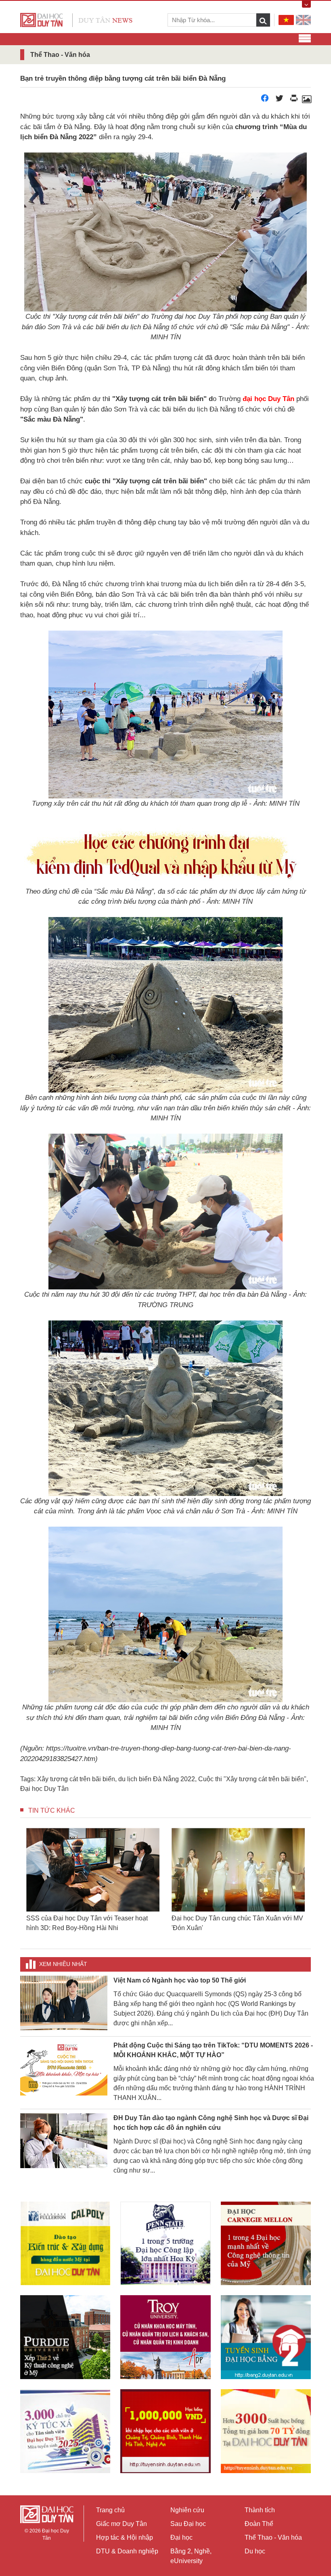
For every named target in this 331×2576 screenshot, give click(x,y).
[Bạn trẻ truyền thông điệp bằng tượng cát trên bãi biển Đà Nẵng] (306, 100)
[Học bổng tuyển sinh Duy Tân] (266, 2431)
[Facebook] (265, 100)
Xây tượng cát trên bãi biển (76, 1779)
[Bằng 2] (266, 2337)
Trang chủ (110, 2510)
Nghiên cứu (187, 2510)
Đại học (181, 2537)
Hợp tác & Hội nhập (125, 2537)
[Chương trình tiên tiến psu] (165, 2243)
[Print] (294, 100)
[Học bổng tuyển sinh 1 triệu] (165, 2431)
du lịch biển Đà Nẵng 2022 (157, 1779)
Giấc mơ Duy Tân (122, 2524)
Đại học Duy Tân (44, 1789)
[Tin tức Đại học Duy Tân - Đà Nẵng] (76, 20)
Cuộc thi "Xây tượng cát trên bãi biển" (252, 1779)
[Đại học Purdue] (65, 2337)
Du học (255, 2551)
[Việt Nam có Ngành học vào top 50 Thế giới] (64, 2003)
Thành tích (260, 2510)
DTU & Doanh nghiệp (127, 2551)
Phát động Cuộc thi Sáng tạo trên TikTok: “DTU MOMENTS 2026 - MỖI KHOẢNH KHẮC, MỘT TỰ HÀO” (213, 2050)
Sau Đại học (188, 2524)
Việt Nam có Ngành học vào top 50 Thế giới (180, 1980)
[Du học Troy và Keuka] (165, 2337)
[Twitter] (279, 100)
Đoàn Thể (259, 2524)
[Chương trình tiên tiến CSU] (65, 2243)
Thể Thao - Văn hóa (273, 2537)
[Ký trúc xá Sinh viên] (65, 2431)
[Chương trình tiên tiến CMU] (266, 2243)
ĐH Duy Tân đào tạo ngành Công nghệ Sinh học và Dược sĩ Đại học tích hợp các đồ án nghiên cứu (211, 2123)
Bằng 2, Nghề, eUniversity (191, 2556)
